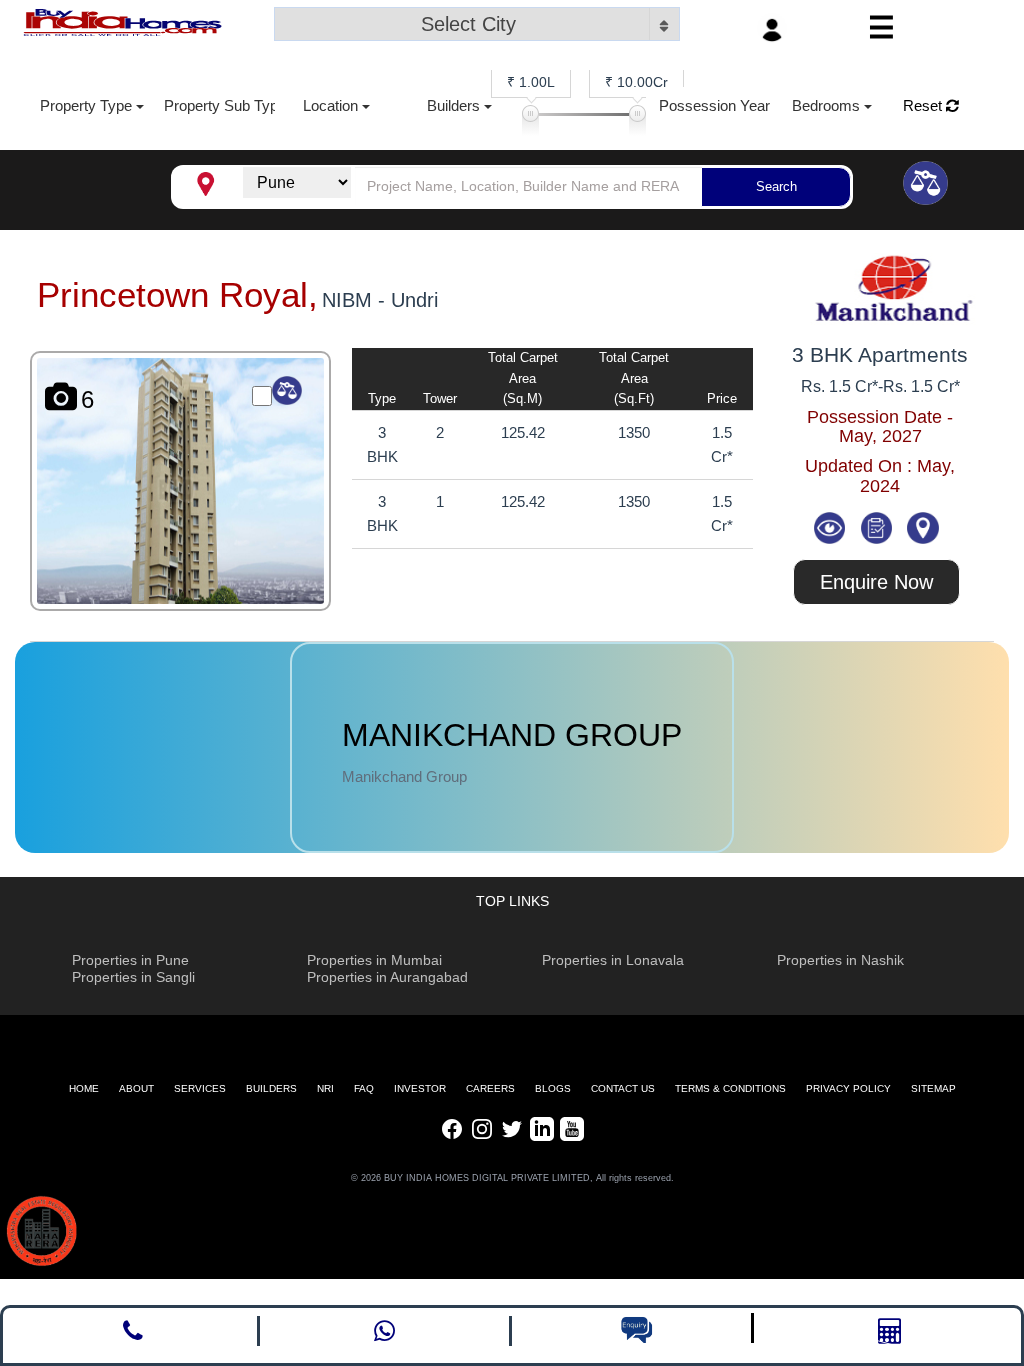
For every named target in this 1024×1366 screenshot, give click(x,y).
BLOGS (553, 1088)
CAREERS (490, 1088)
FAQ (364, 1088)
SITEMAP (933, 1088)
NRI (325, 1088)
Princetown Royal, (177, 294)
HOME (84, 1088)
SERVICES (200, 1088)
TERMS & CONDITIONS (730, 1088)
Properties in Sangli (133, 977)
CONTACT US (623, 1088)
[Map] (923, 526)
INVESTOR (420, 1088)
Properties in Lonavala (613, 960)
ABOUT (136, 1088)
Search (776, 186)
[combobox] (477, 26)
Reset (924, 105)
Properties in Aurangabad (387, 977)
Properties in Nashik (840, 960)
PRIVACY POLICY (848, 1088)
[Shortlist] (878, 526)
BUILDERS (271, 1088)
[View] (831, 526)
